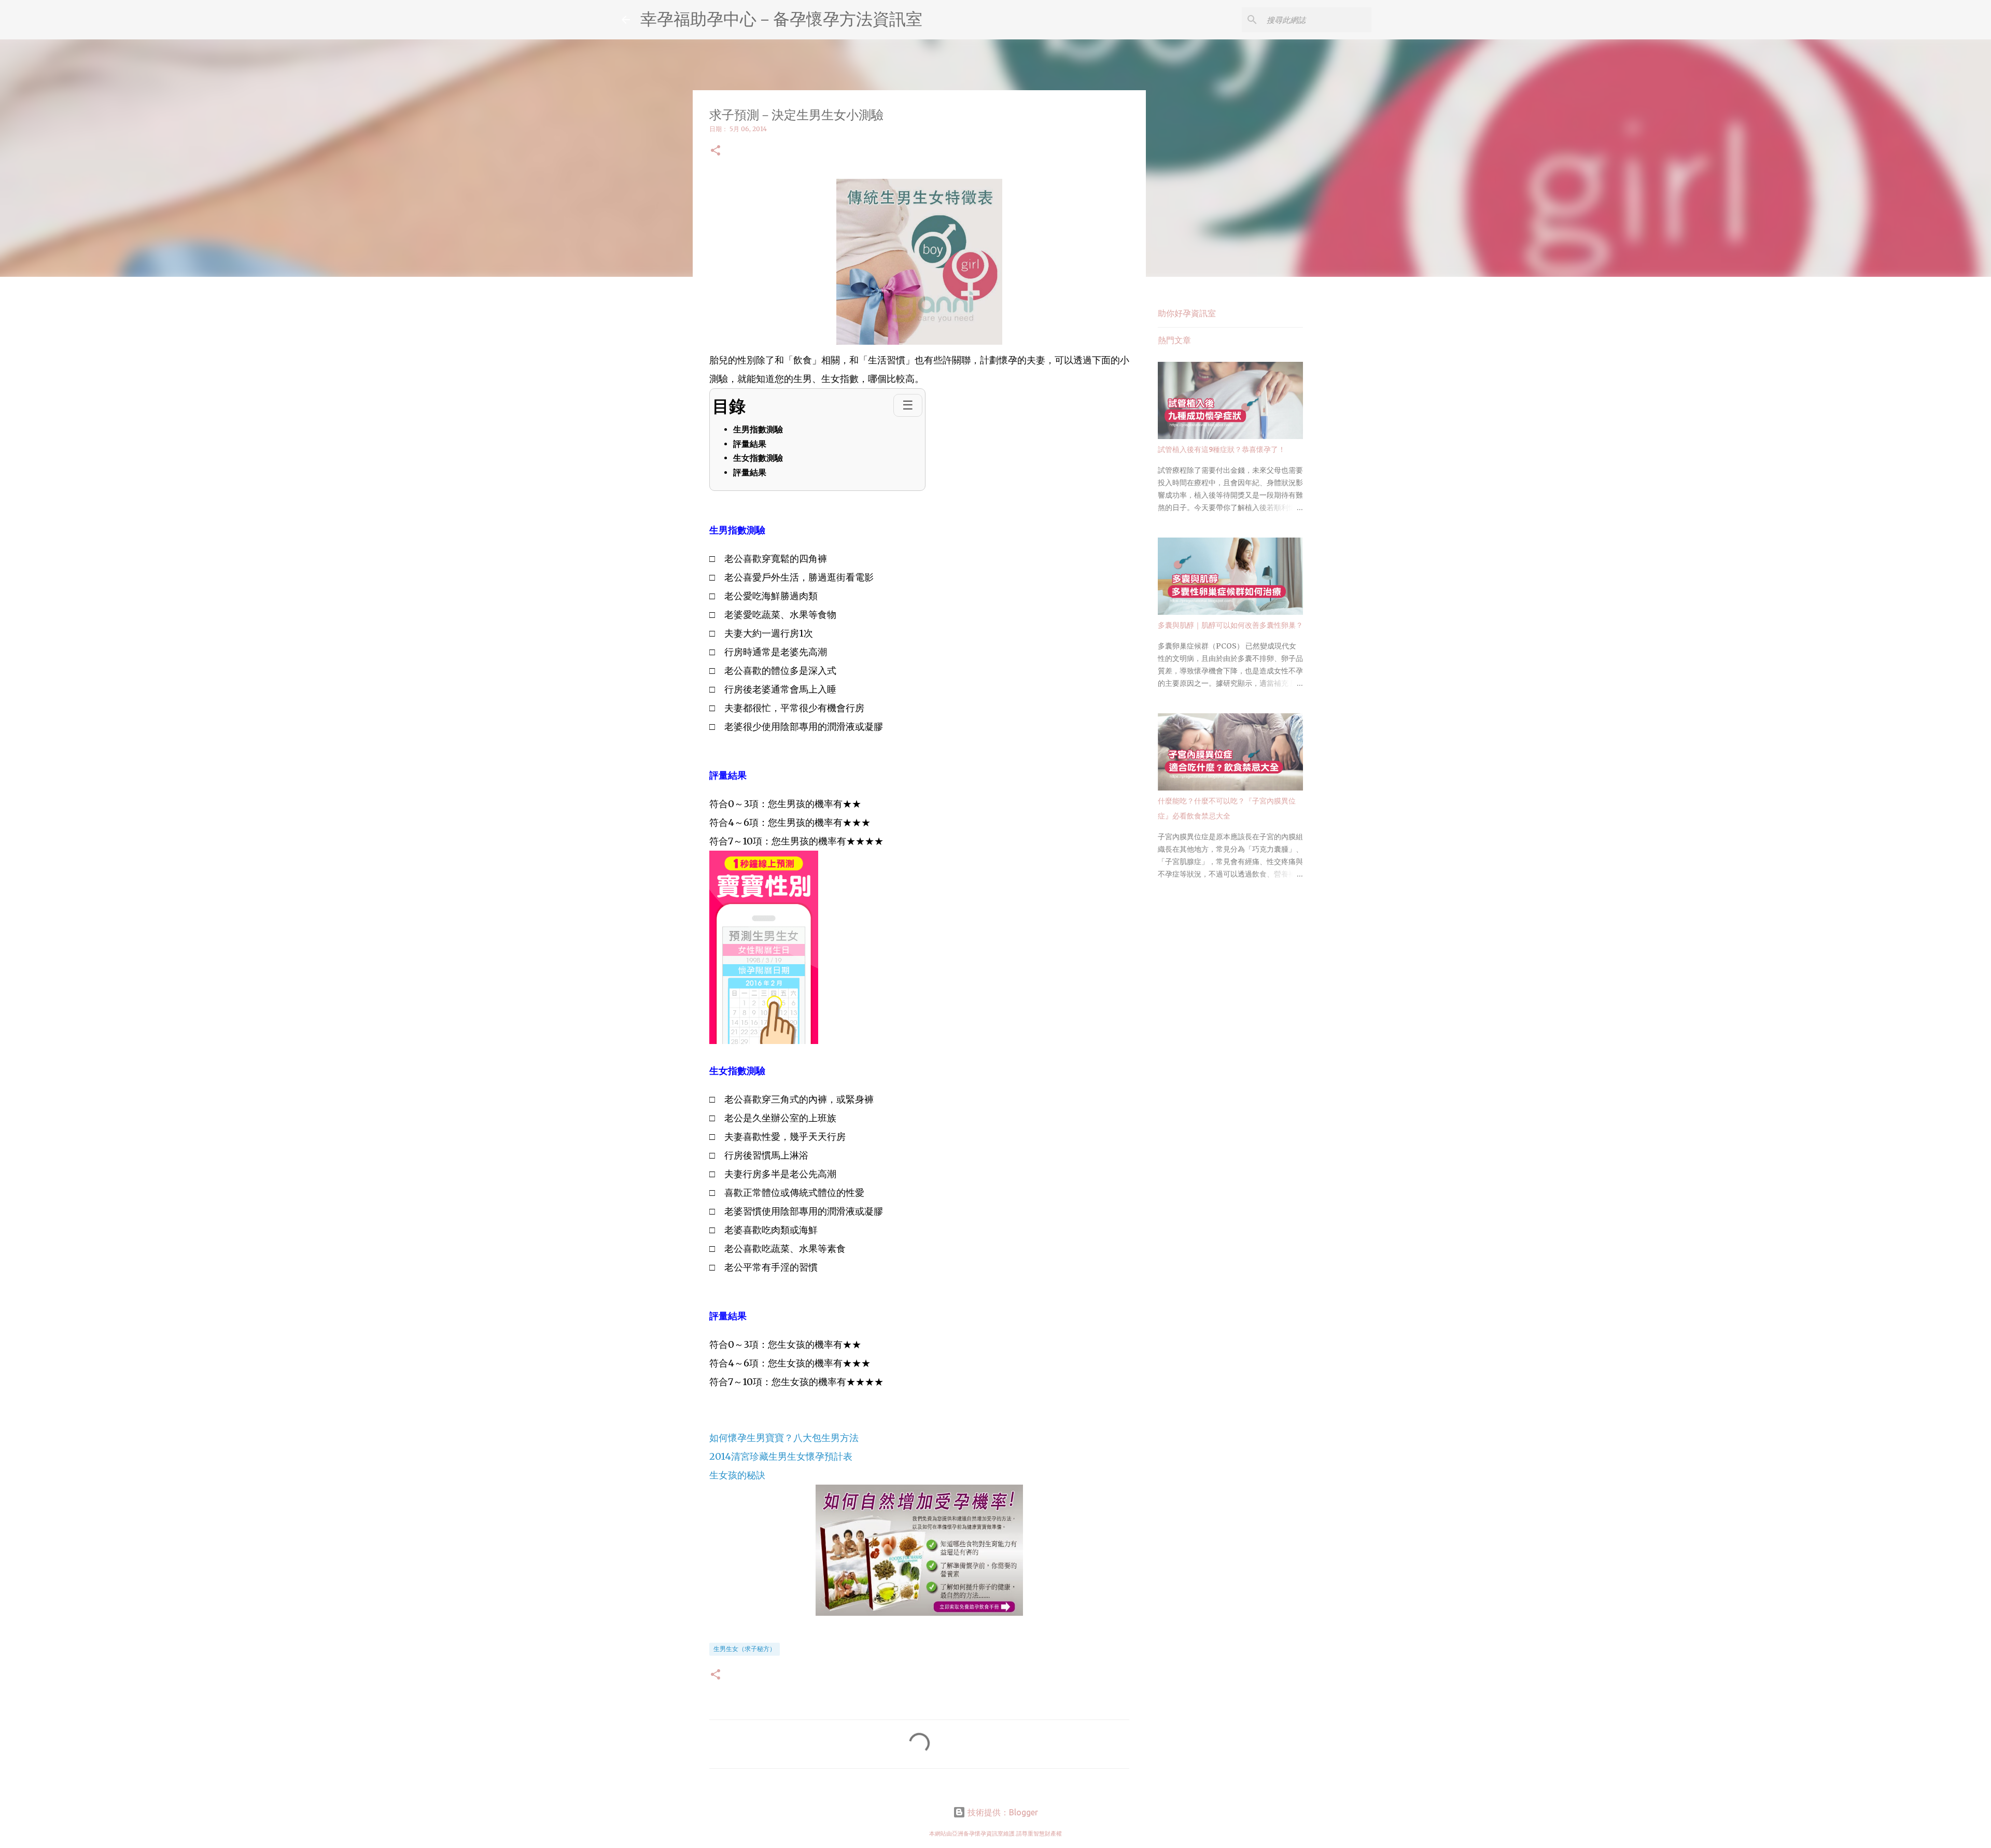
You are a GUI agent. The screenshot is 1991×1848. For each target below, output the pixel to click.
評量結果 (750, 444)
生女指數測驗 (758, 458)
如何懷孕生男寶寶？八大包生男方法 (784, 1438)
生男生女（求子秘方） (745, 1649)
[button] (716, 151)
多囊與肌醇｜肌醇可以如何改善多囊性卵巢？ (1230, 625)
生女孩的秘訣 (737, 1475)
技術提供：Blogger (1002, 1812)
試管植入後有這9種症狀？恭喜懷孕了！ (1222, 449)
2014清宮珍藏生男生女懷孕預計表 (781, 1456)
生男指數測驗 (758, 429)
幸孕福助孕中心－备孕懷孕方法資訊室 (781, 19)
